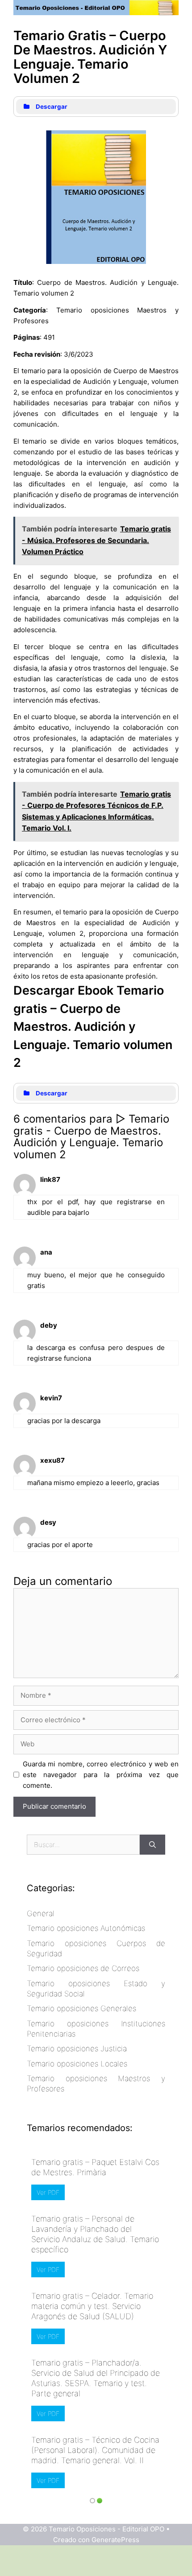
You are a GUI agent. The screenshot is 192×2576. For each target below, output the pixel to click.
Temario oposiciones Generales (81, 2008)
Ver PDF (48, 2192)
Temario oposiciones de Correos (83, 1968)
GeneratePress (115, 2540)
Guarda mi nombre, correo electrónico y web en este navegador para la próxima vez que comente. (101, 1775)
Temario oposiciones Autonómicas (86, 1928)
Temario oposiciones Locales (77, 2064)
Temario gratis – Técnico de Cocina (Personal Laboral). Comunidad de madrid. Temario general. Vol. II (95, 2450)
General (41, 1913)
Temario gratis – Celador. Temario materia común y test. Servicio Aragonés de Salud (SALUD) (92, 2306)
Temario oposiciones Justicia (77, 2049)
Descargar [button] (52, 107)
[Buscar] (152, 1845)
